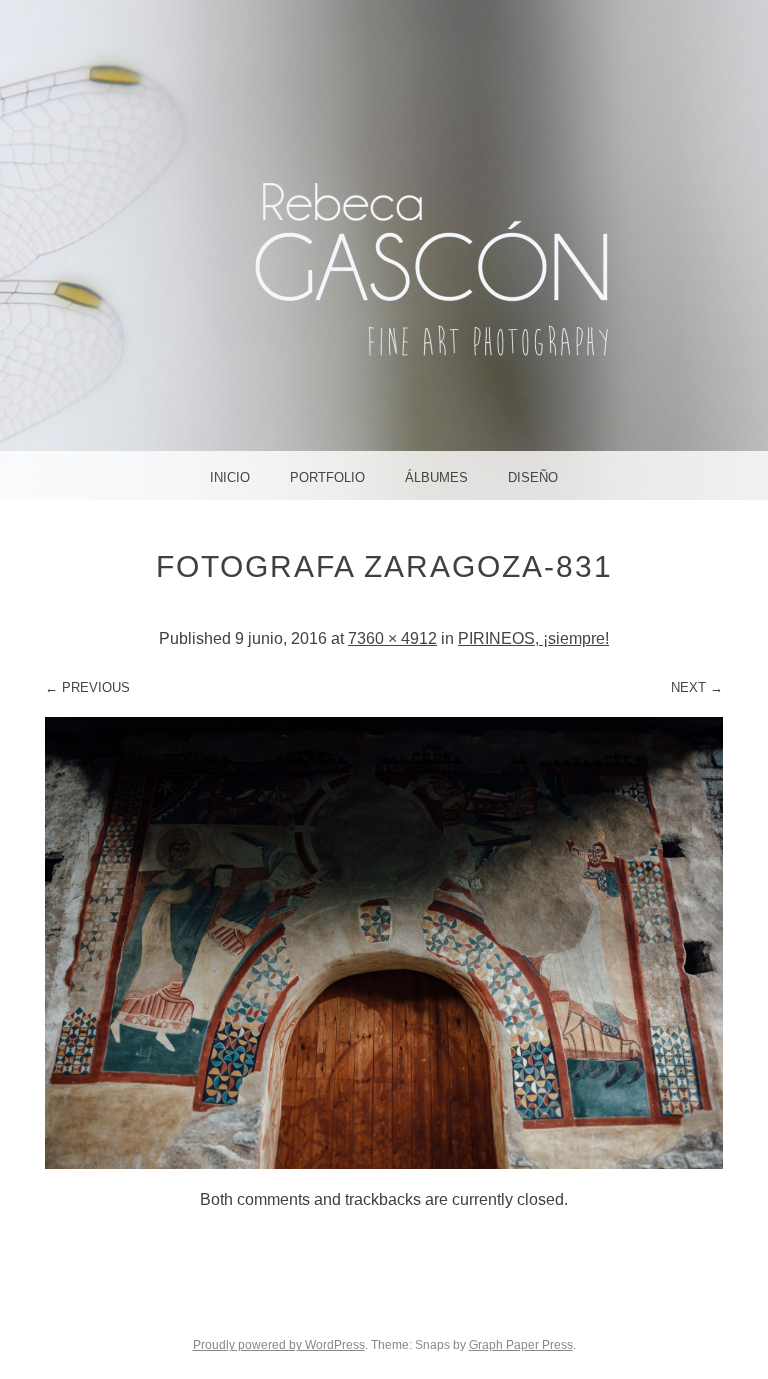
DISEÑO (533, 477)
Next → (697, 687)
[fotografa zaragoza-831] (384, 1163)
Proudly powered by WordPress (279, 1345)
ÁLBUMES (436, 477)
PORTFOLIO (327, 477)
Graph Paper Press (521, 1345)
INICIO (230, 477)
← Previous (87, 687)
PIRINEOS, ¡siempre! (533, 638)
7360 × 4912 (392, 638)
